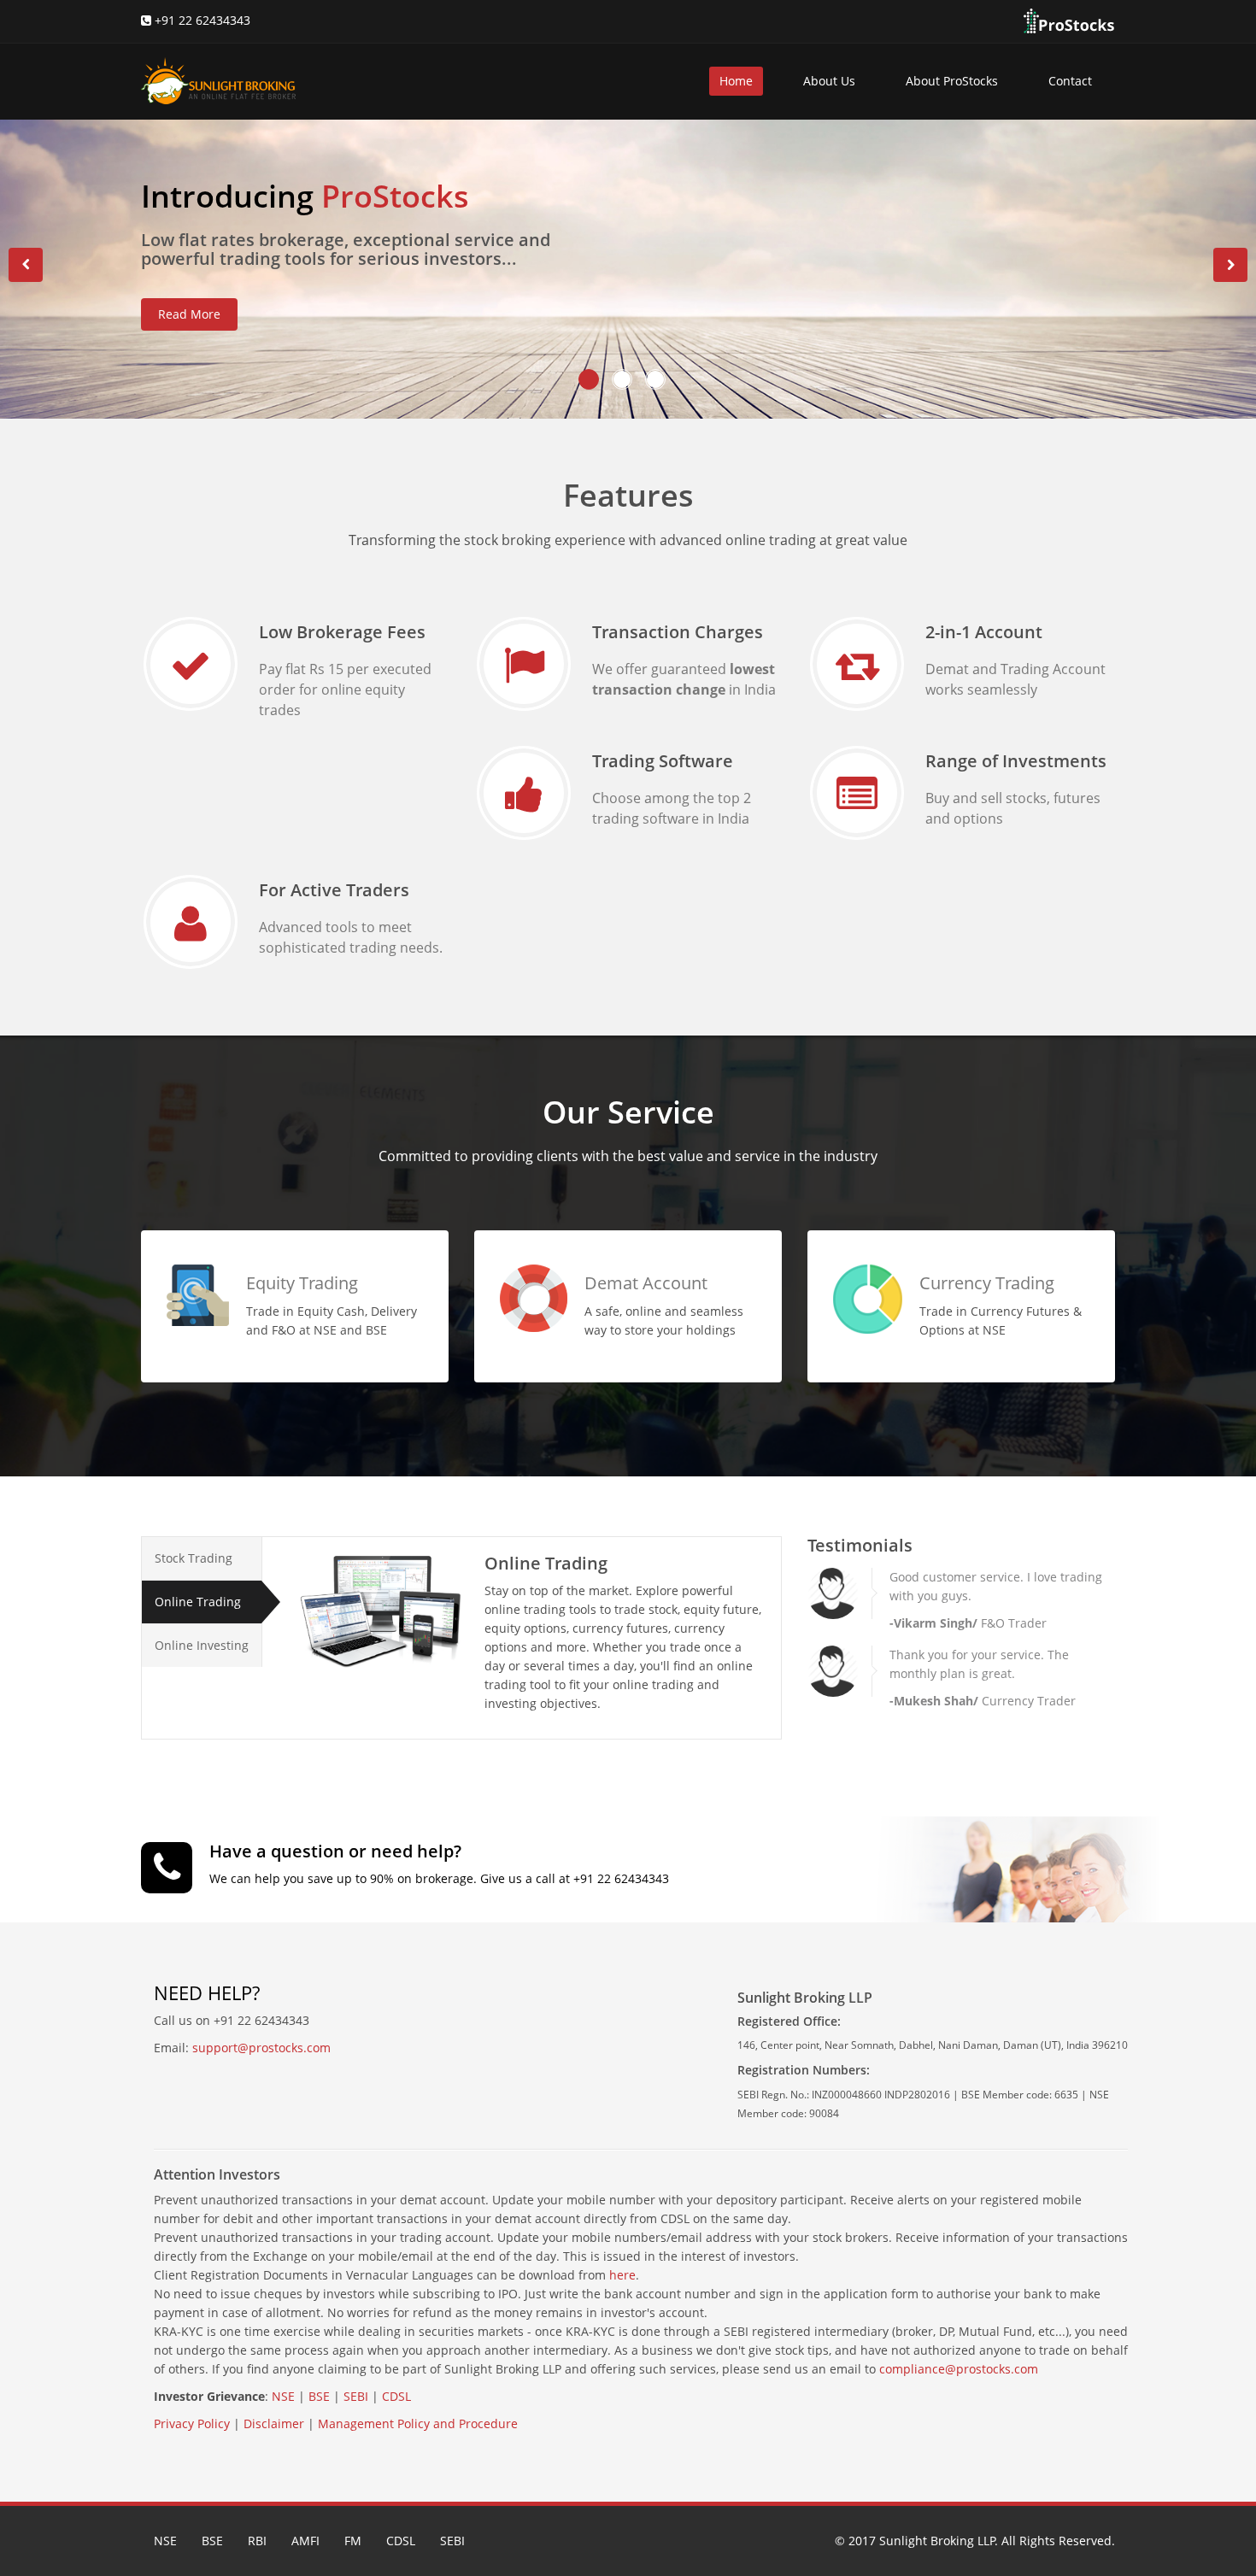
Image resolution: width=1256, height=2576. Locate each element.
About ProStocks (952, 81)
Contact (1070, 81)
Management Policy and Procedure (418, 2423)
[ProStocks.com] (1068, 20)
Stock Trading (194, 1558)
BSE (319, 2396)
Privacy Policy (192, 2423)
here (622, 2275)
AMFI (305, 2541)
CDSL (396, 2396)
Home (736, 81)
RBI (257, 2541)
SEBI (356, 2396)
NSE (283, 2396)
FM (353, 2541)
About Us (829, 81)
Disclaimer (274, 2423)
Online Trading (198, 1602)
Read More (189, 314)
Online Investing (202, 1645)
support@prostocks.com (261, 2048)
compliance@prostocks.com (959, 2369)
